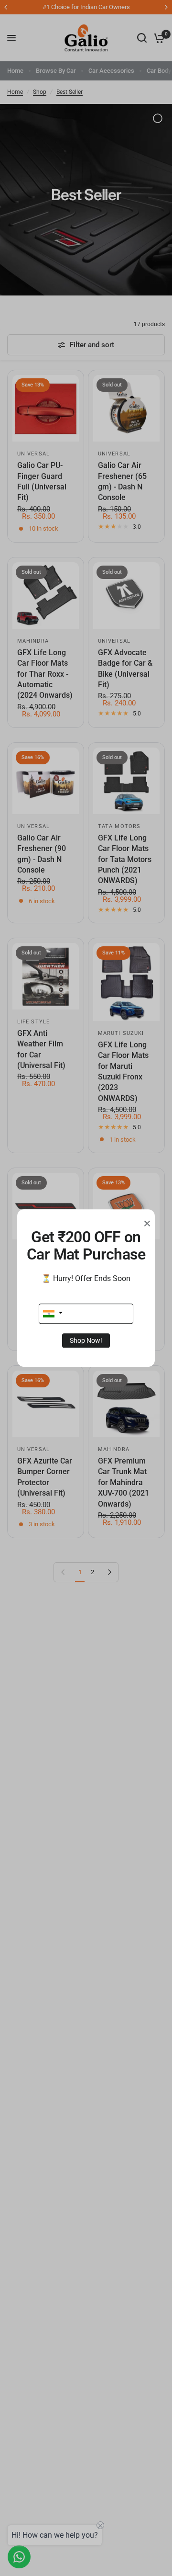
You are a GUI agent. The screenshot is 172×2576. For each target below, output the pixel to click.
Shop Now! (86, 1340)
